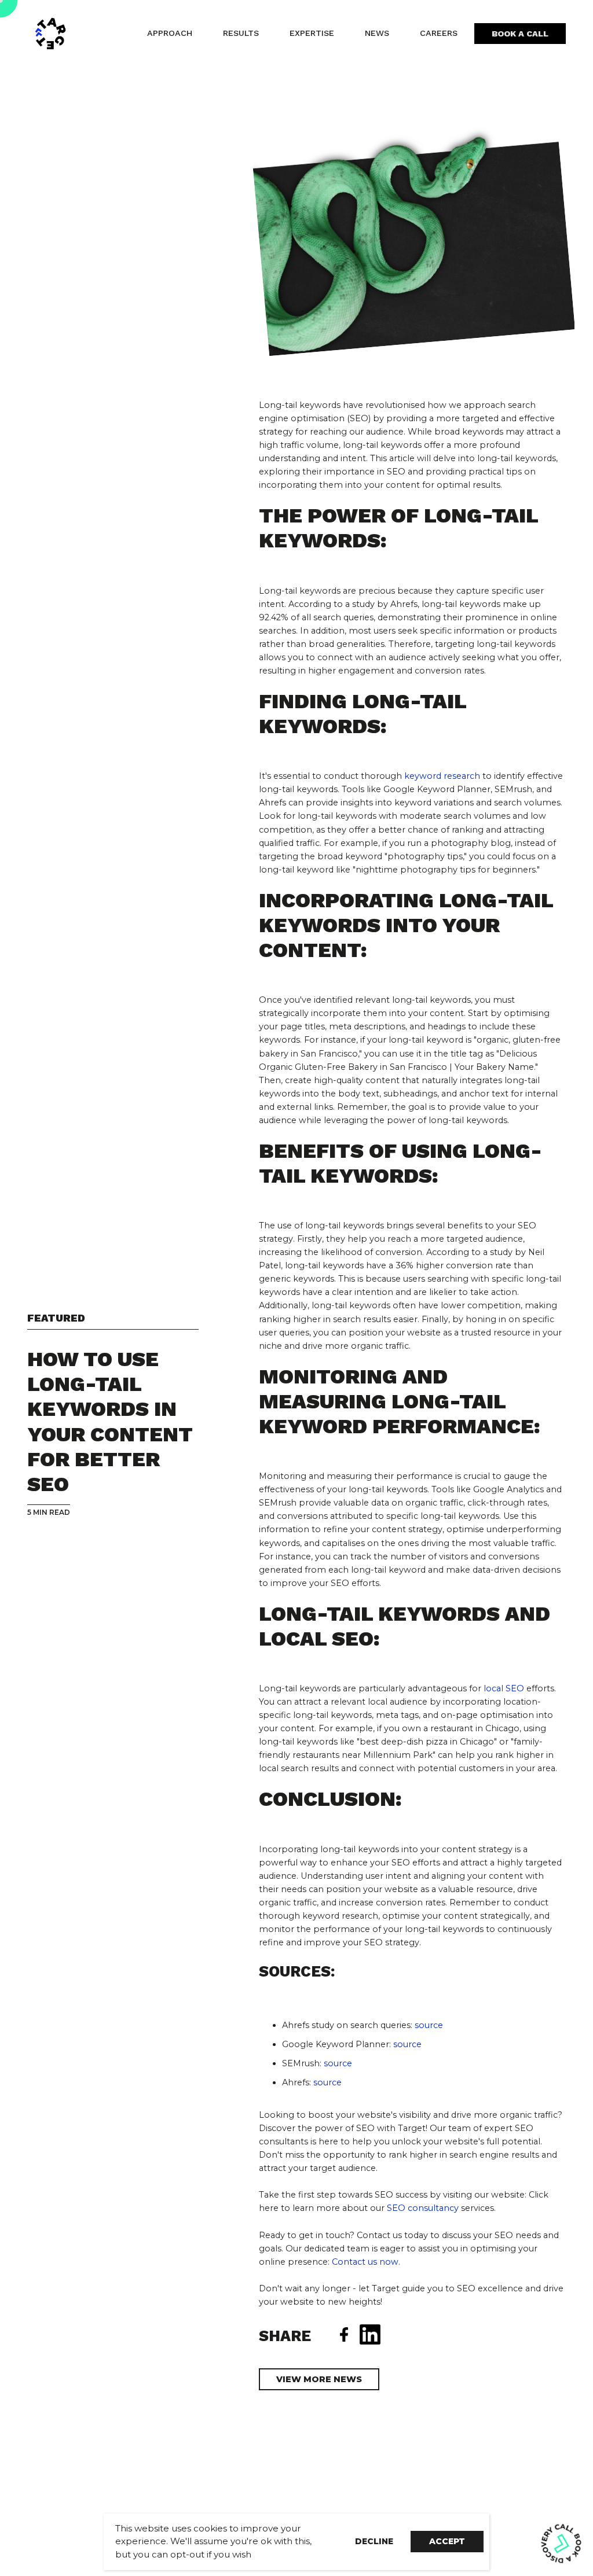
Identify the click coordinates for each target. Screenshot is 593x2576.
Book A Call (520, 34)
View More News (319, 2379)
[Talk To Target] (62, 34)
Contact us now (365, 2262)
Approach (170, 33)
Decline (374, 2541)
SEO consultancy (423, 2208)
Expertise (312, 33)
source (326, 2082)
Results (241, 33)
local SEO (504, 1688)
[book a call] (561, 2543)
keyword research (442, 776)
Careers (439, 33)
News (377, 33)
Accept (447, 2541)
